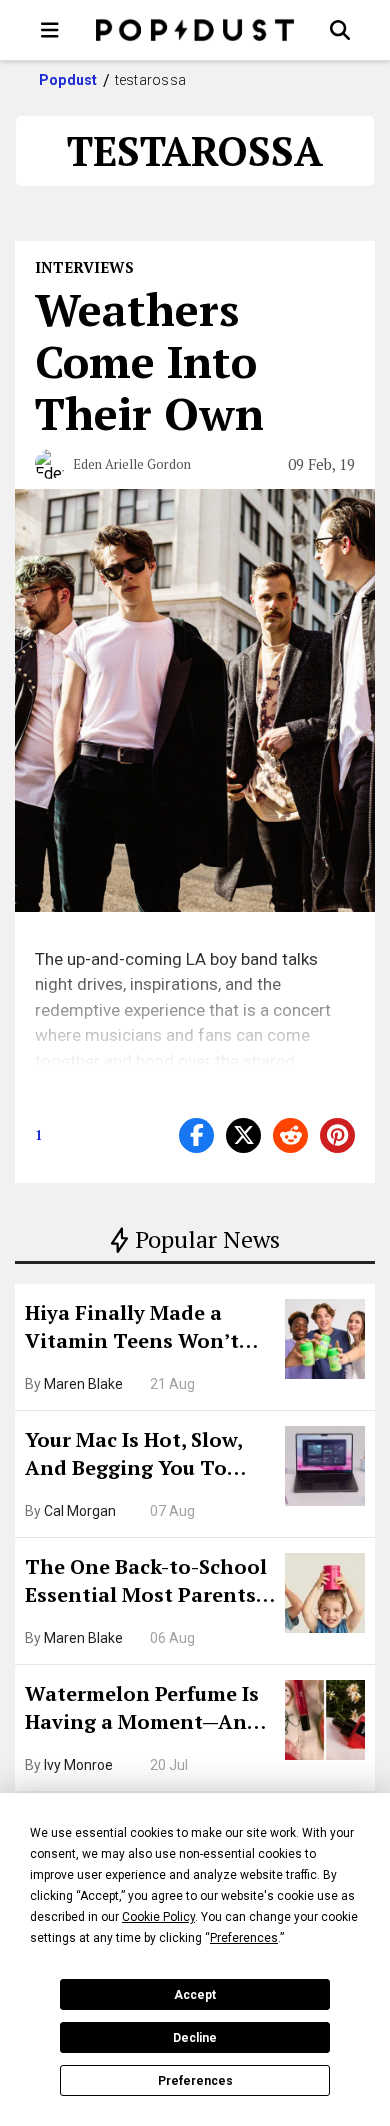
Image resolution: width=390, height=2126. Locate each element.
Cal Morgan (80, 1511)
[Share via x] (243, 1135)
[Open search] (340, 30)
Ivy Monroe (78, 1765)
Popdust (68, 80)
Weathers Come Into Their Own (149, 361)
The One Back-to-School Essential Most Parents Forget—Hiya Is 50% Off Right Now (146, 1583)
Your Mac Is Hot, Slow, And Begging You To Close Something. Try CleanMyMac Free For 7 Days (140, 1456)
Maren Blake (83, 1384)
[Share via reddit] (290, 1135)
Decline (195, 2038)
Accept (195, 1995)
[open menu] (50, 30)
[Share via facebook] (196, 1135)
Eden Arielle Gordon (132, 464)
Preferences (195, 2081)
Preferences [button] (244, 1938)
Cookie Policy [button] (158, 1917)
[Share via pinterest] (337, 1135)
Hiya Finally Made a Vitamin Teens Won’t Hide (132, 1329)
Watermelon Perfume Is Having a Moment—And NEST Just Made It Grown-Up (142, 1710)
